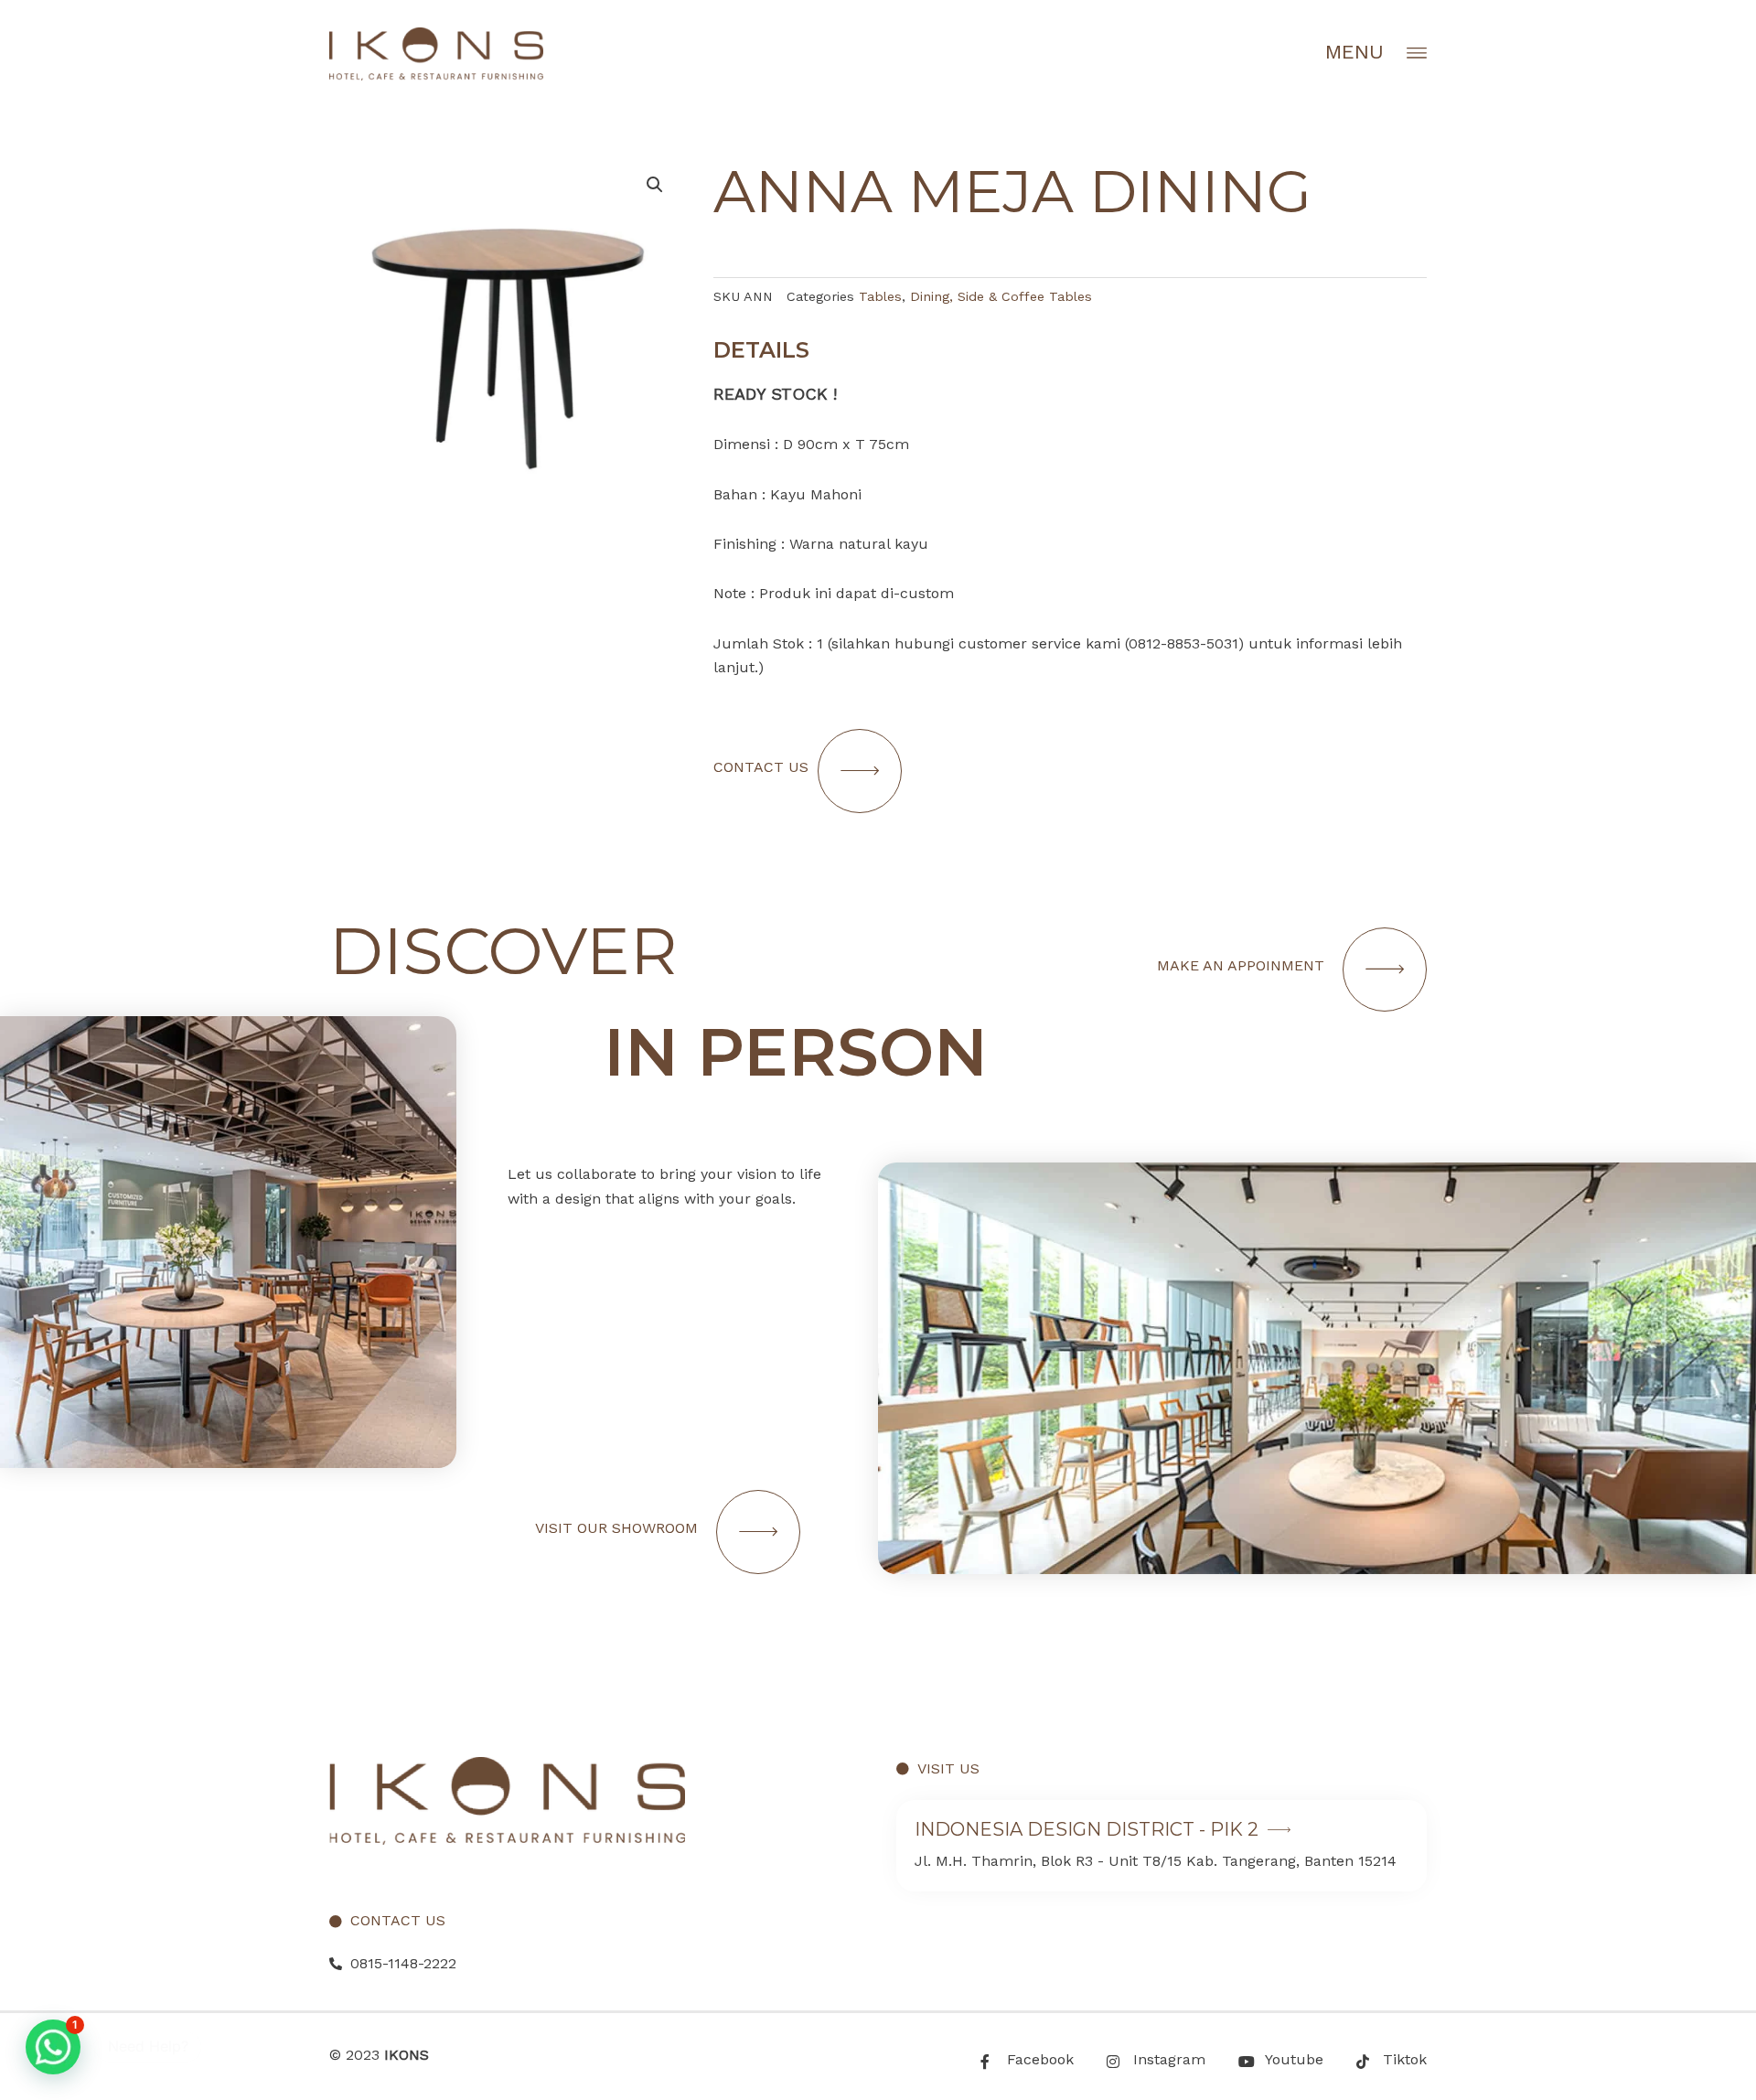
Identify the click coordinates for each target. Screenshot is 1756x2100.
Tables (880, 296)
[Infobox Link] (1162, 1846)
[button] (53, 2047)
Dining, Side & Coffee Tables (1001, 296)
